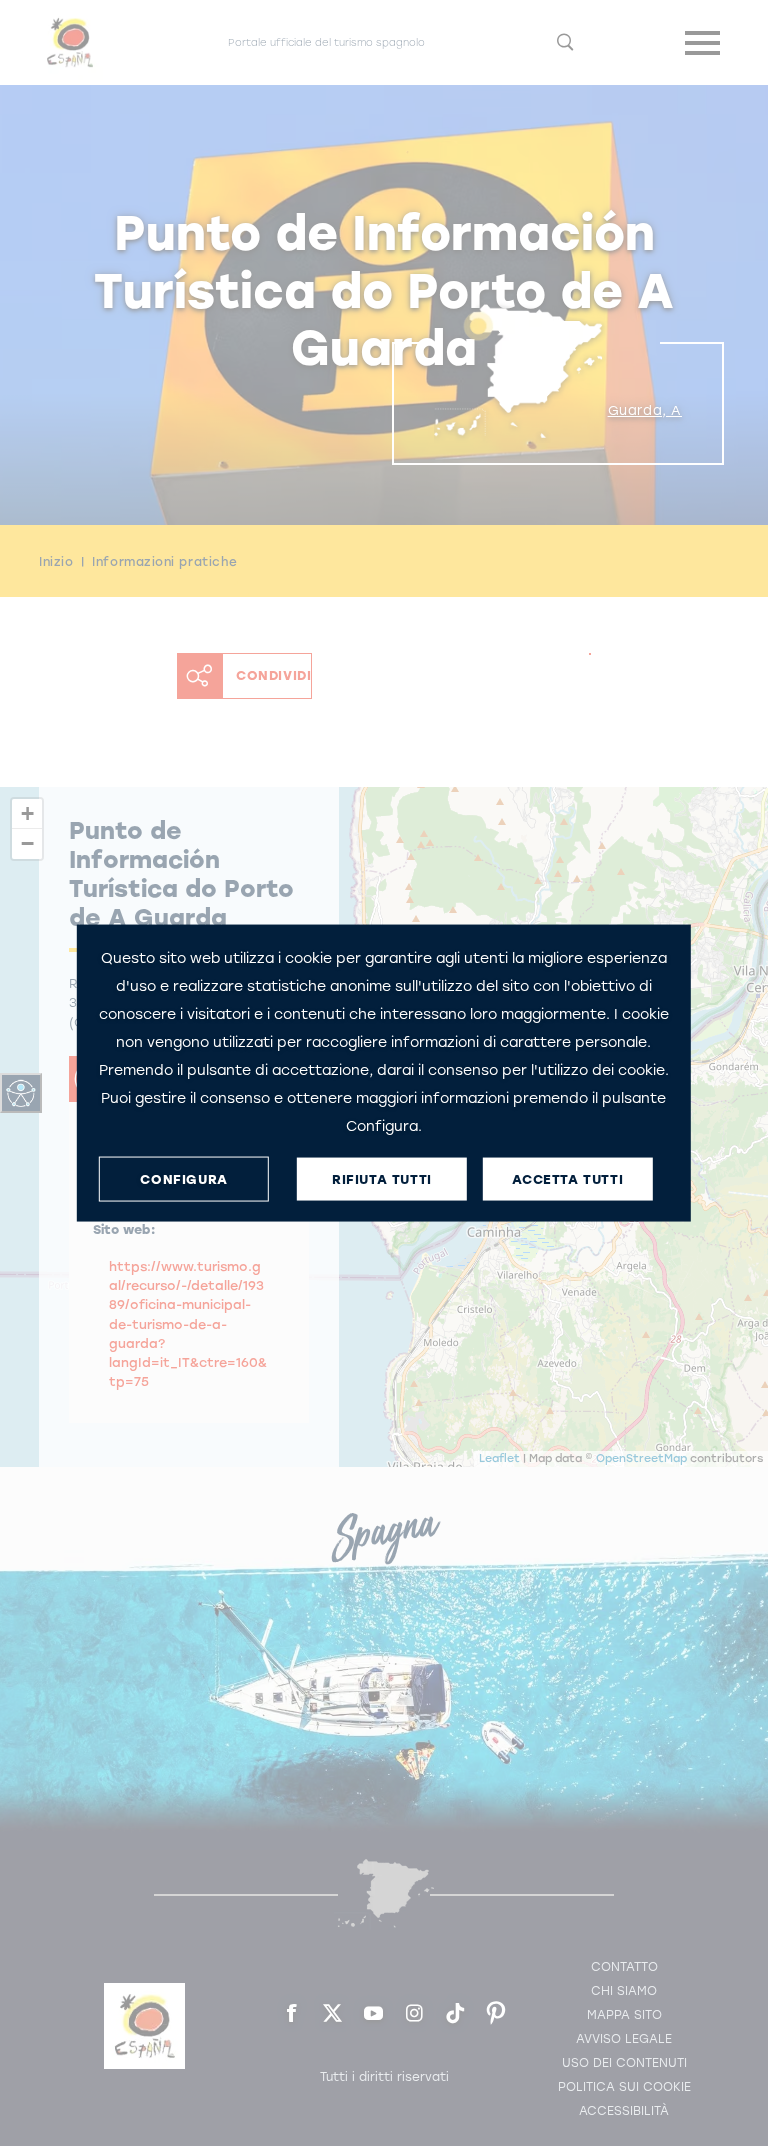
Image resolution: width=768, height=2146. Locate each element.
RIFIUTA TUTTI (382, 1178)
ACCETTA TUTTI (567, 1178)
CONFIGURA (183, 1178)
